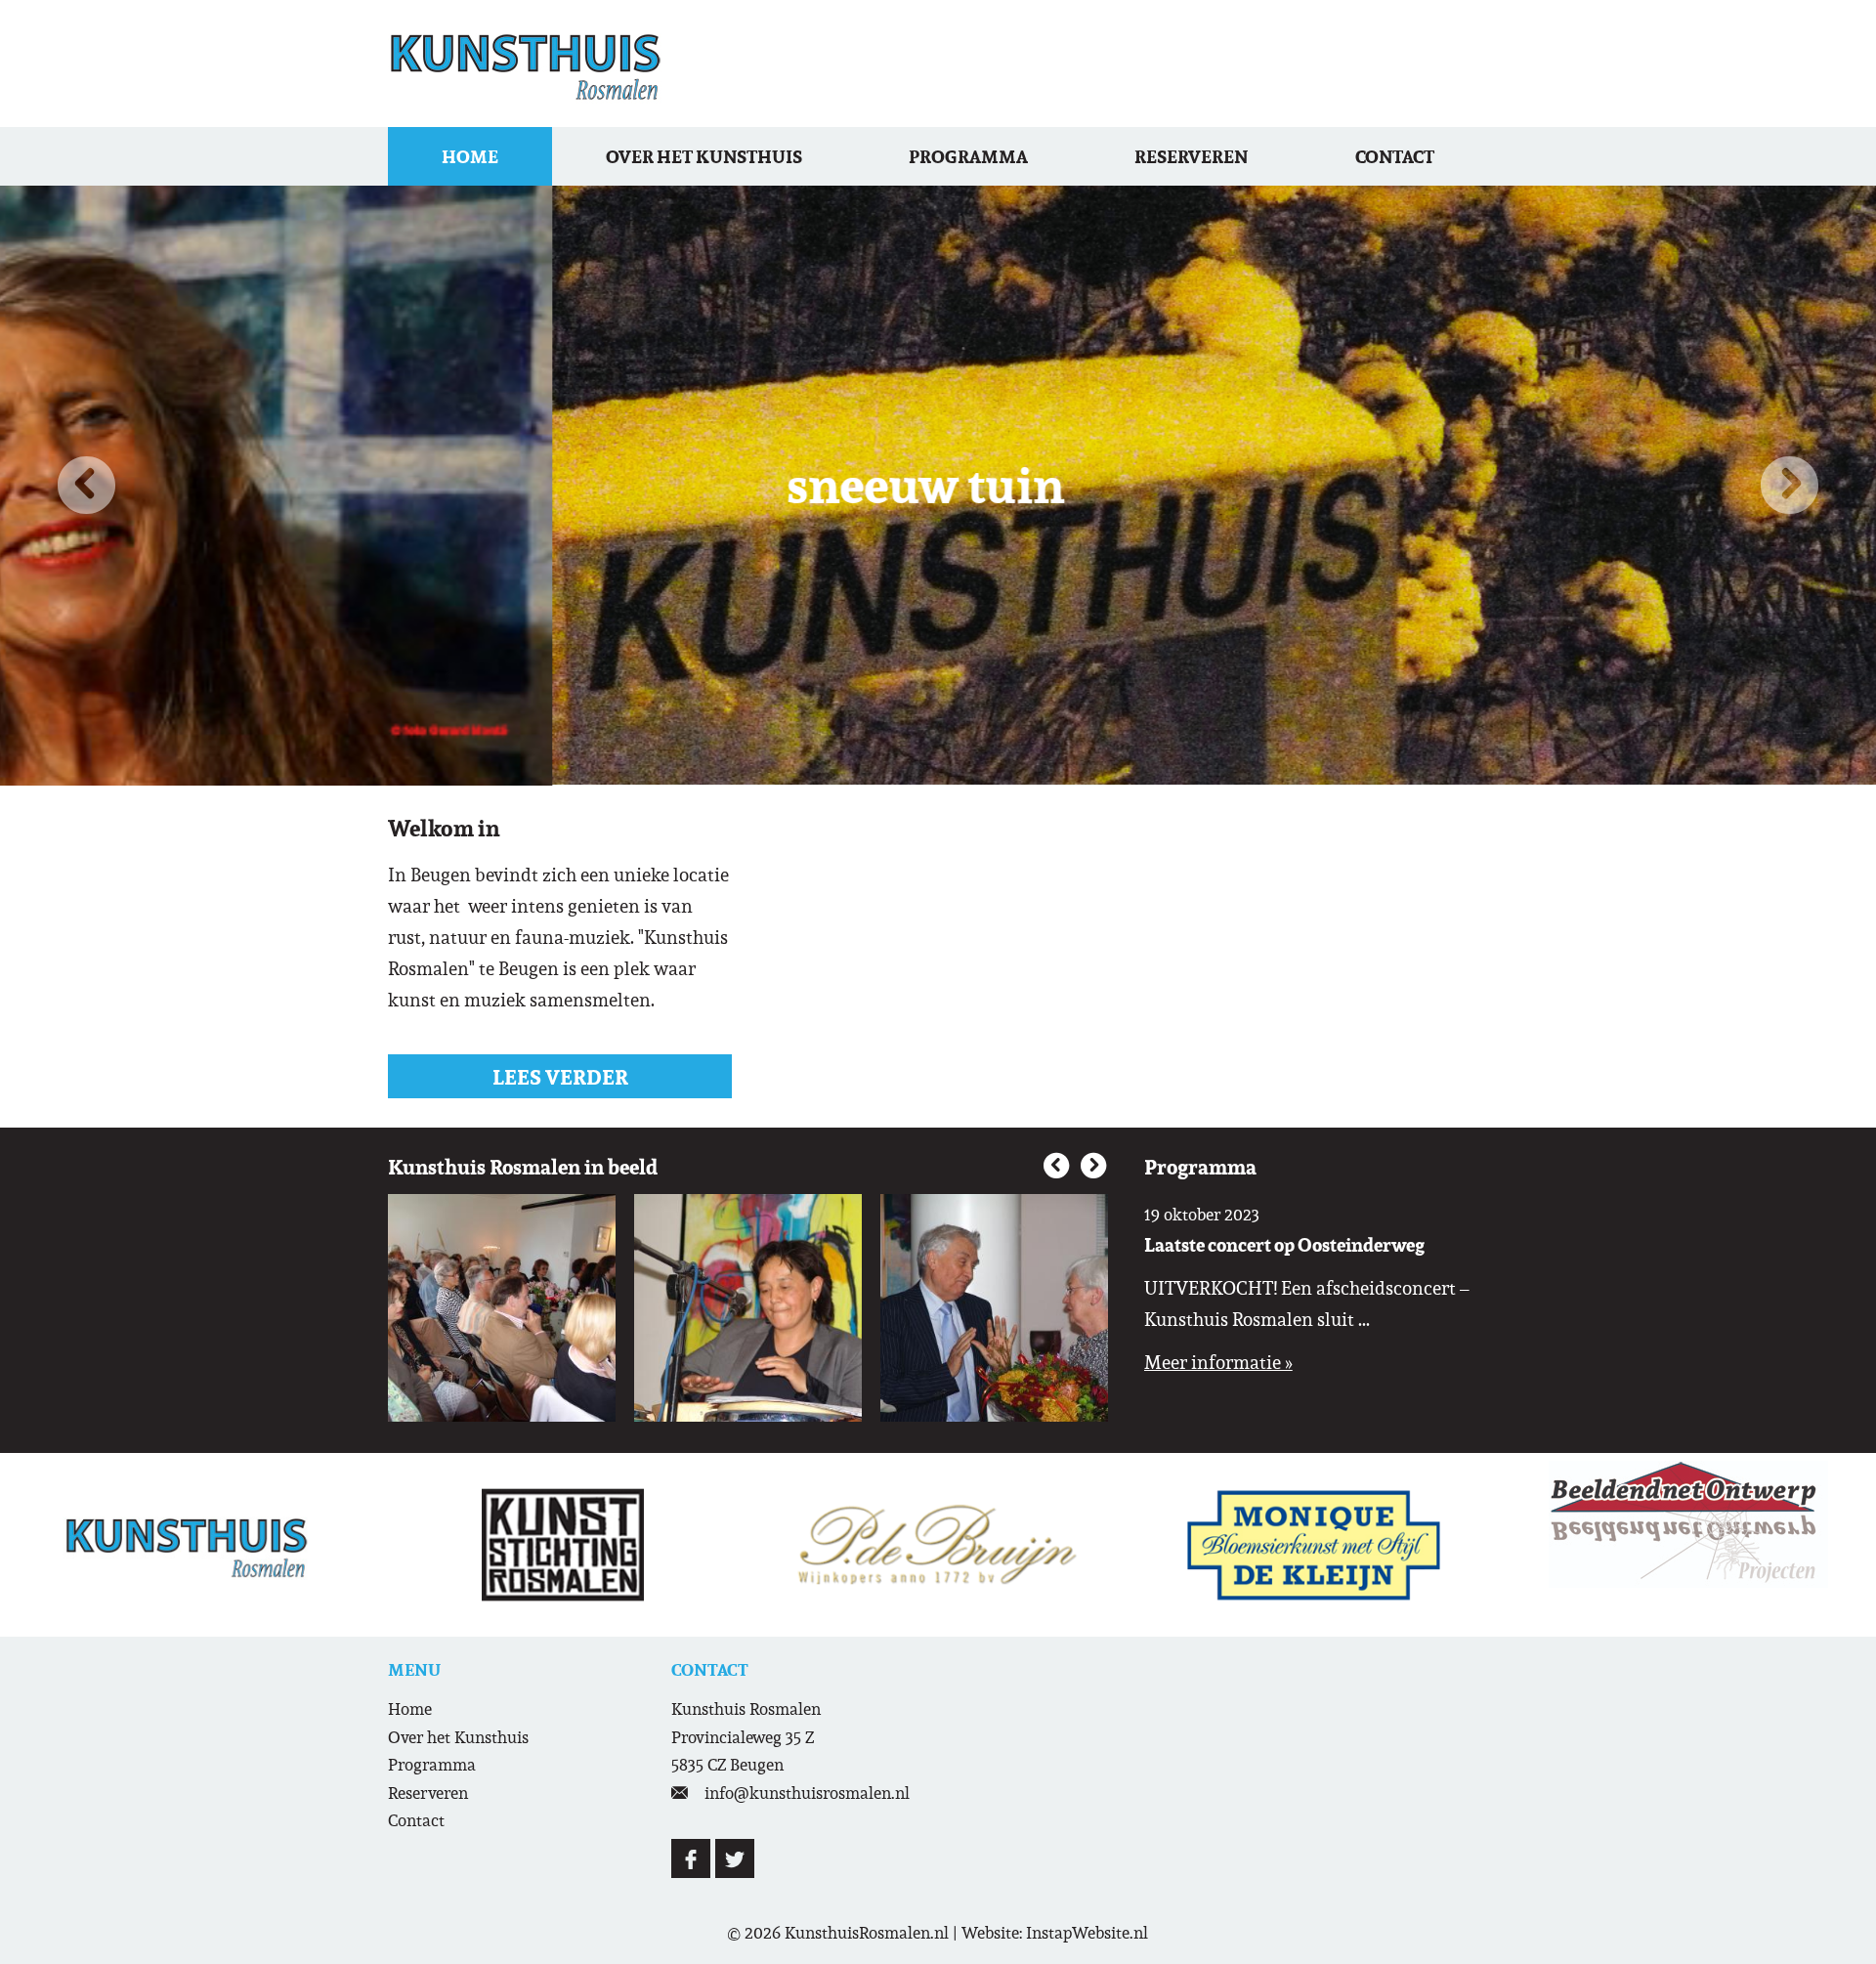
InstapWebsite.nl (1087, 1933)
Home (470, 156)
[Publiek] (502, 1308)
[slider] (938, 1544)
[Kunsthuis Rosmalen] (526, 64)
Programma (968, 156)
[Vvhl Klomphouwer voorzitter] (994, 1308)
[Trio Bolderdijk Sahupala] (748, 1308)
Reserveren (1191, 156)
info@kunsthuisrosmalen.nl (807, 1793)
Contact (1395, 156)
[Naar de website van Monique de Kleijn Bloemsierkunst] (1313, 1544)
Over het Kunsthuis (704, 156)
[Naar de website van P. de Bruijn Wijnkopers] (938, 1544)
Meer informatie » (1218, 1362)
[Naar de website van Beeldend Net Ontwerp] (1688, 1524)
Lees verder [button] (560, 1077)
